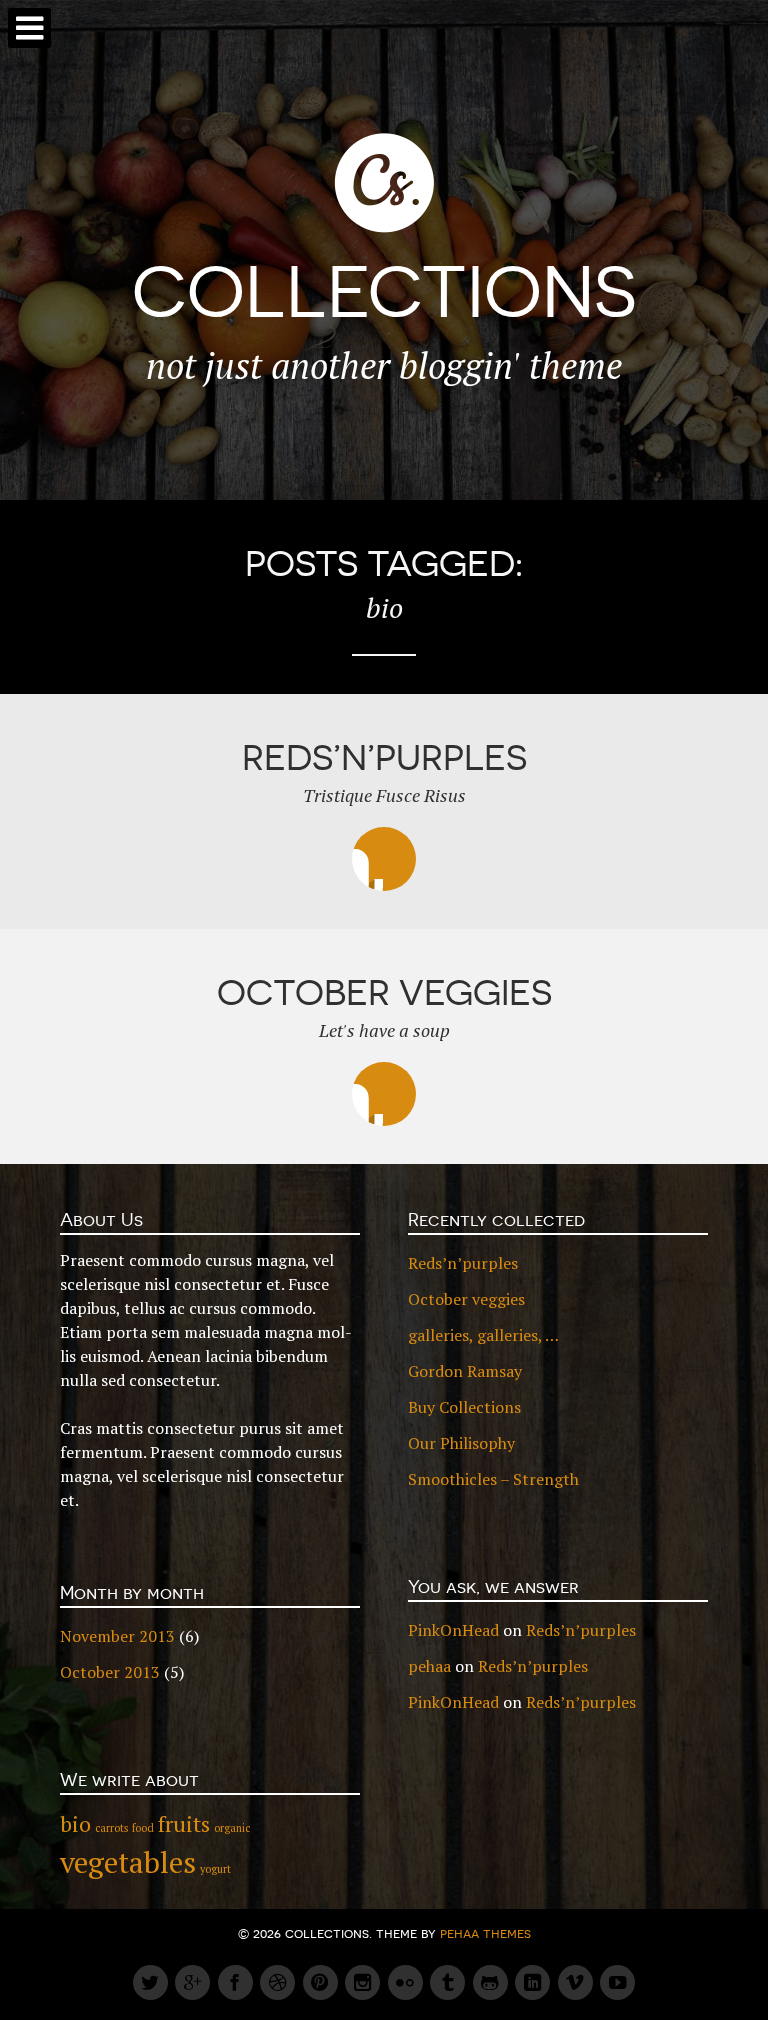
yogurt (215, 1869)
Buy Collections (464, 1407)
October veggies (466, 1299)
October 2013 (110, 1672)
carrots (111, 1828)
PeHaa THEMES (485, 1933)
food (143, 1828)
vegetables (128, 1862)
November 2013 (117, 1636)
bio (75, 1823)
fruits (184, 1823)
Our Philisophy (461, 1443)
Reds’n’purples (463, 1263)
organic (232, 1828)
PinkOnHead (453, 1630)
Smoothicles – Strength (493, 1479)
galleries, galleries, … (483, 1335)
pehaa (429, 1666)
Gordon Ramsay (465, 1371)
